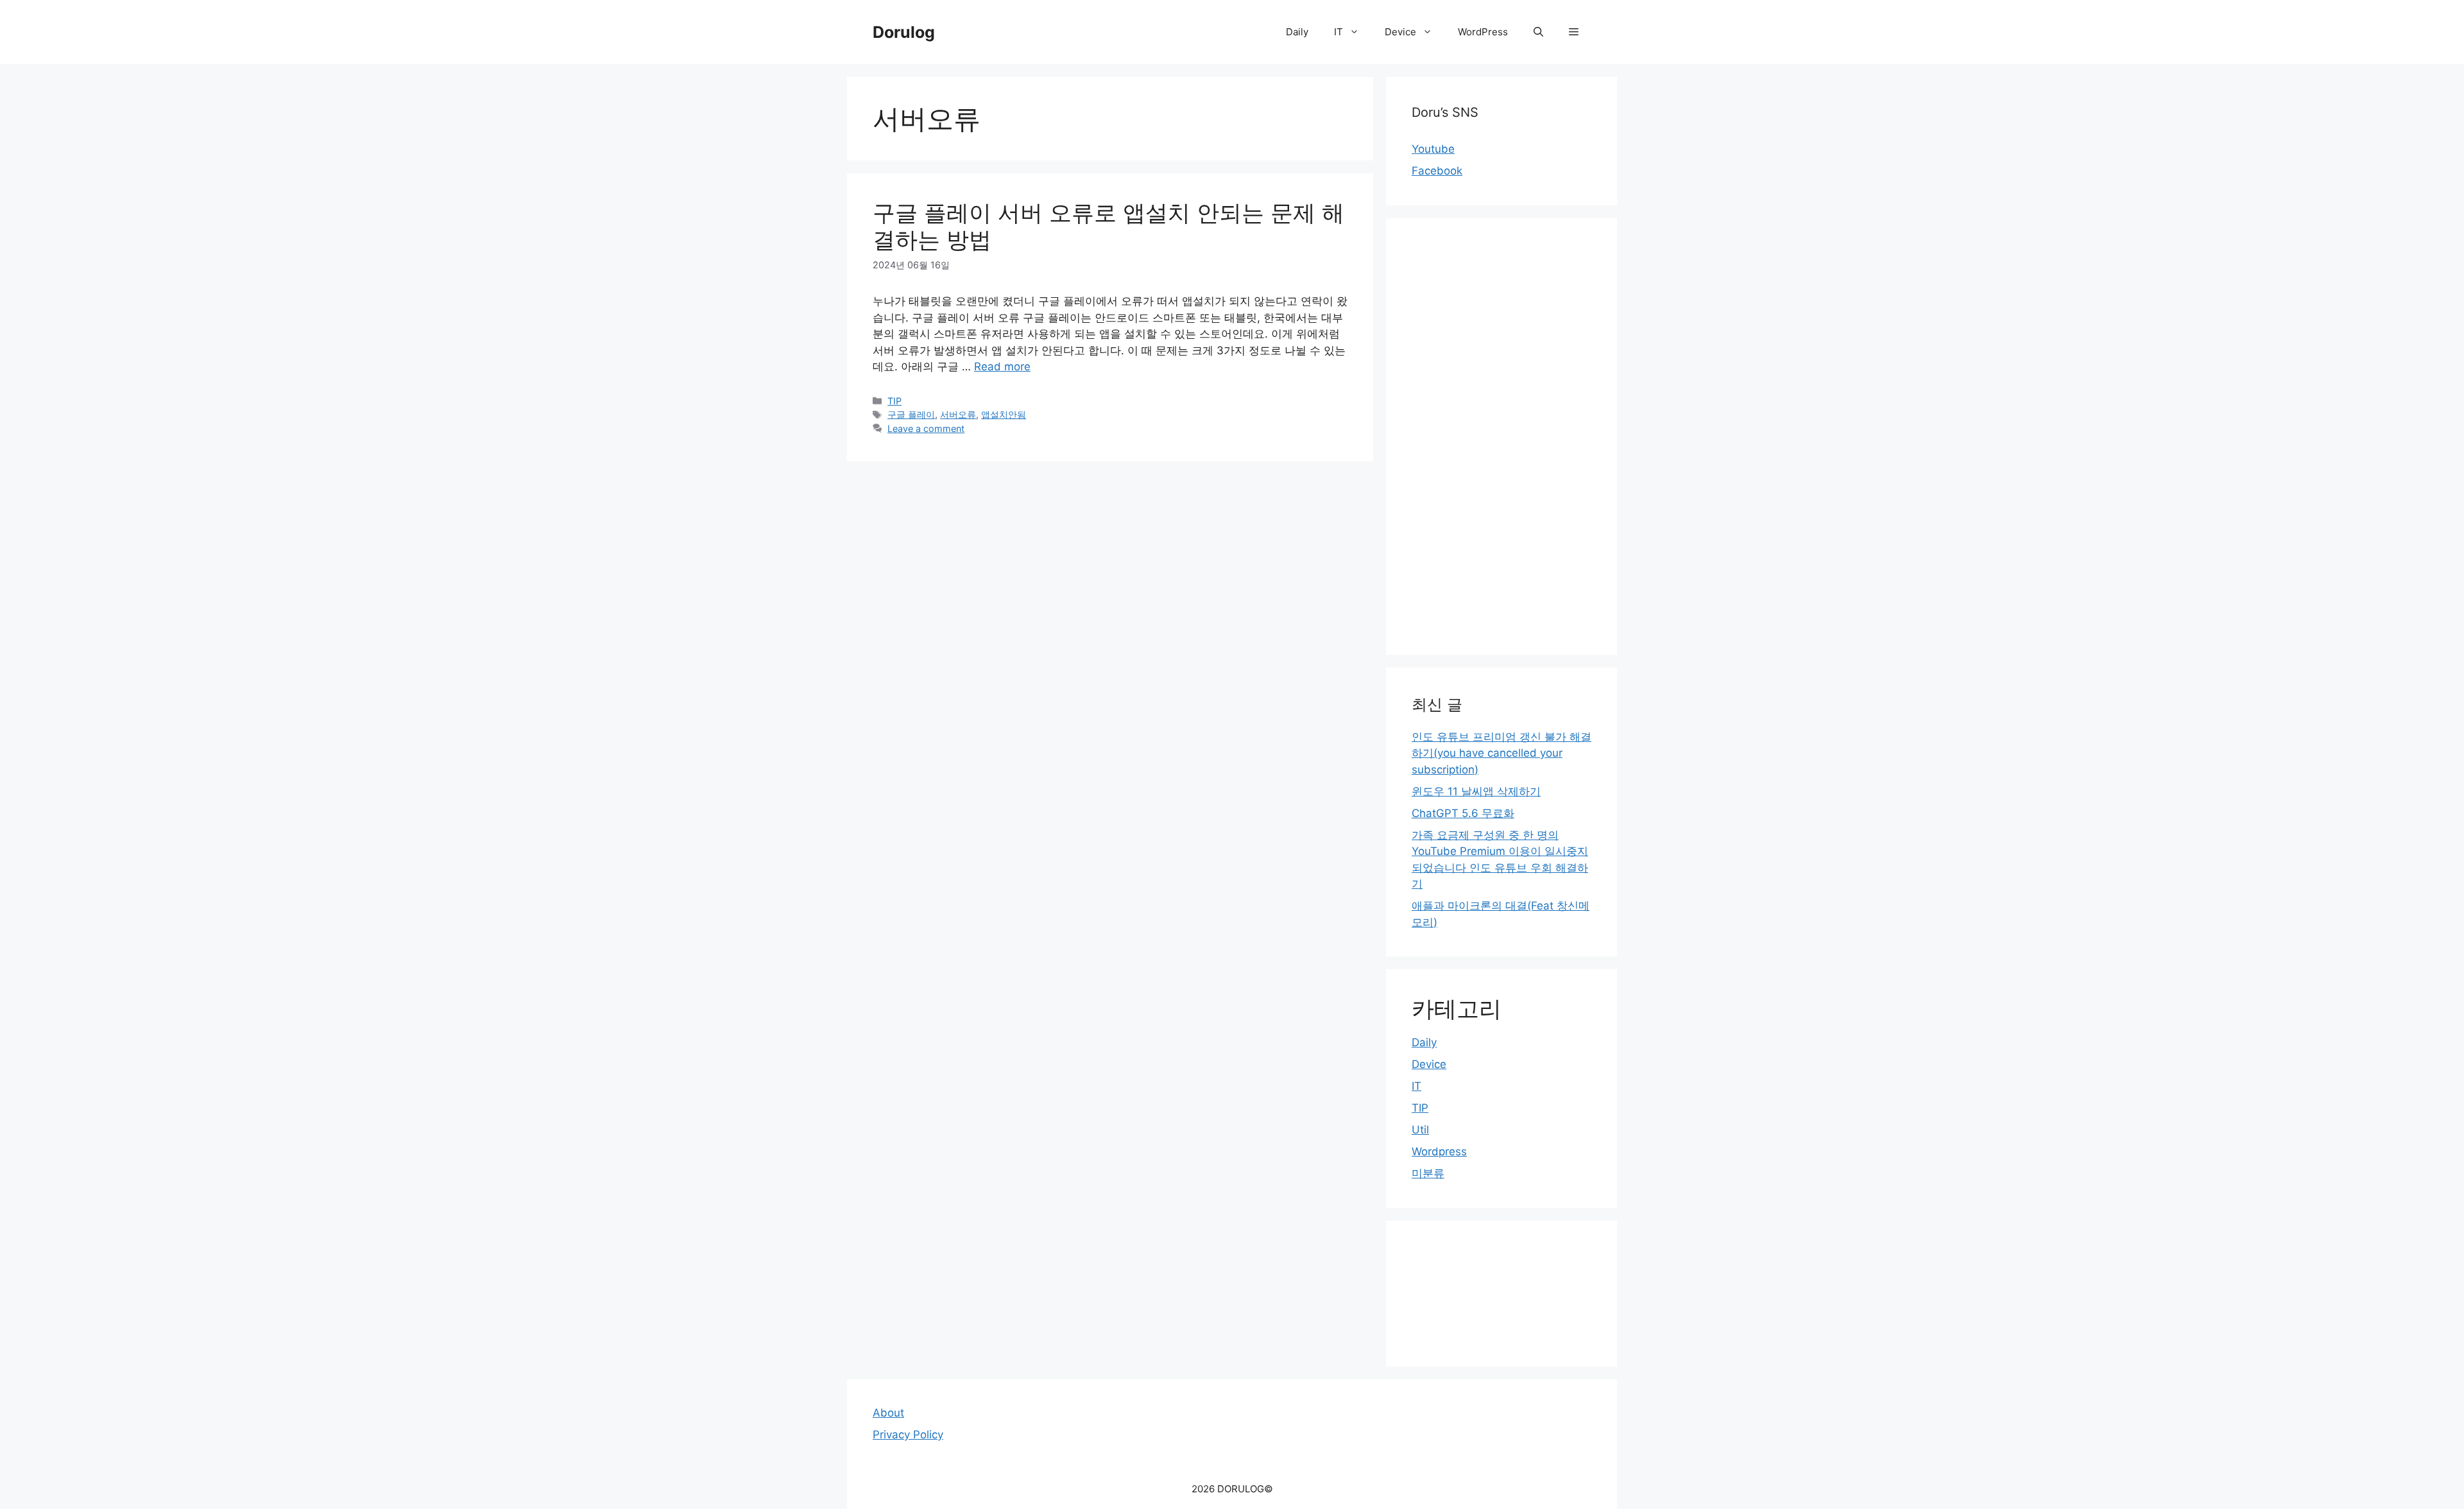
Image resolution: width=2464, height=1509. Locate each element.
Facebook (1437, 171)
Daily (1297, 32)
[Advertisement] (1502, 436)
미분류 (1428, 1173)
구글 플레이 (911, 414)
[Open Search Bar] (1538, 32)
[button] (1574, 32)
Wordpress (1439, 1151)
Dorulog (904, 32)
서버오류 (958, 414)
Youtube (1433, 149)
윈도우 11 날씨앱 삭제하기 (1476, 791)
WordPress (1483, 32)
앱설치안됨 (1004, 414)
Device (1400, 32)
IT (1339, 32)
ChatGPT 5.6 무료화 (1463, 813)
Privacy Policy (908, 1435)
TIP (894, 401)
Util (1420, 1130)
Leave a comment (926, 428)
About (888, 1413)
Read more (1002, 366)
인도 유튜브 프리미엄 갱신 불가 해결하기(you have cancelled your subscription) (1502, 753)
